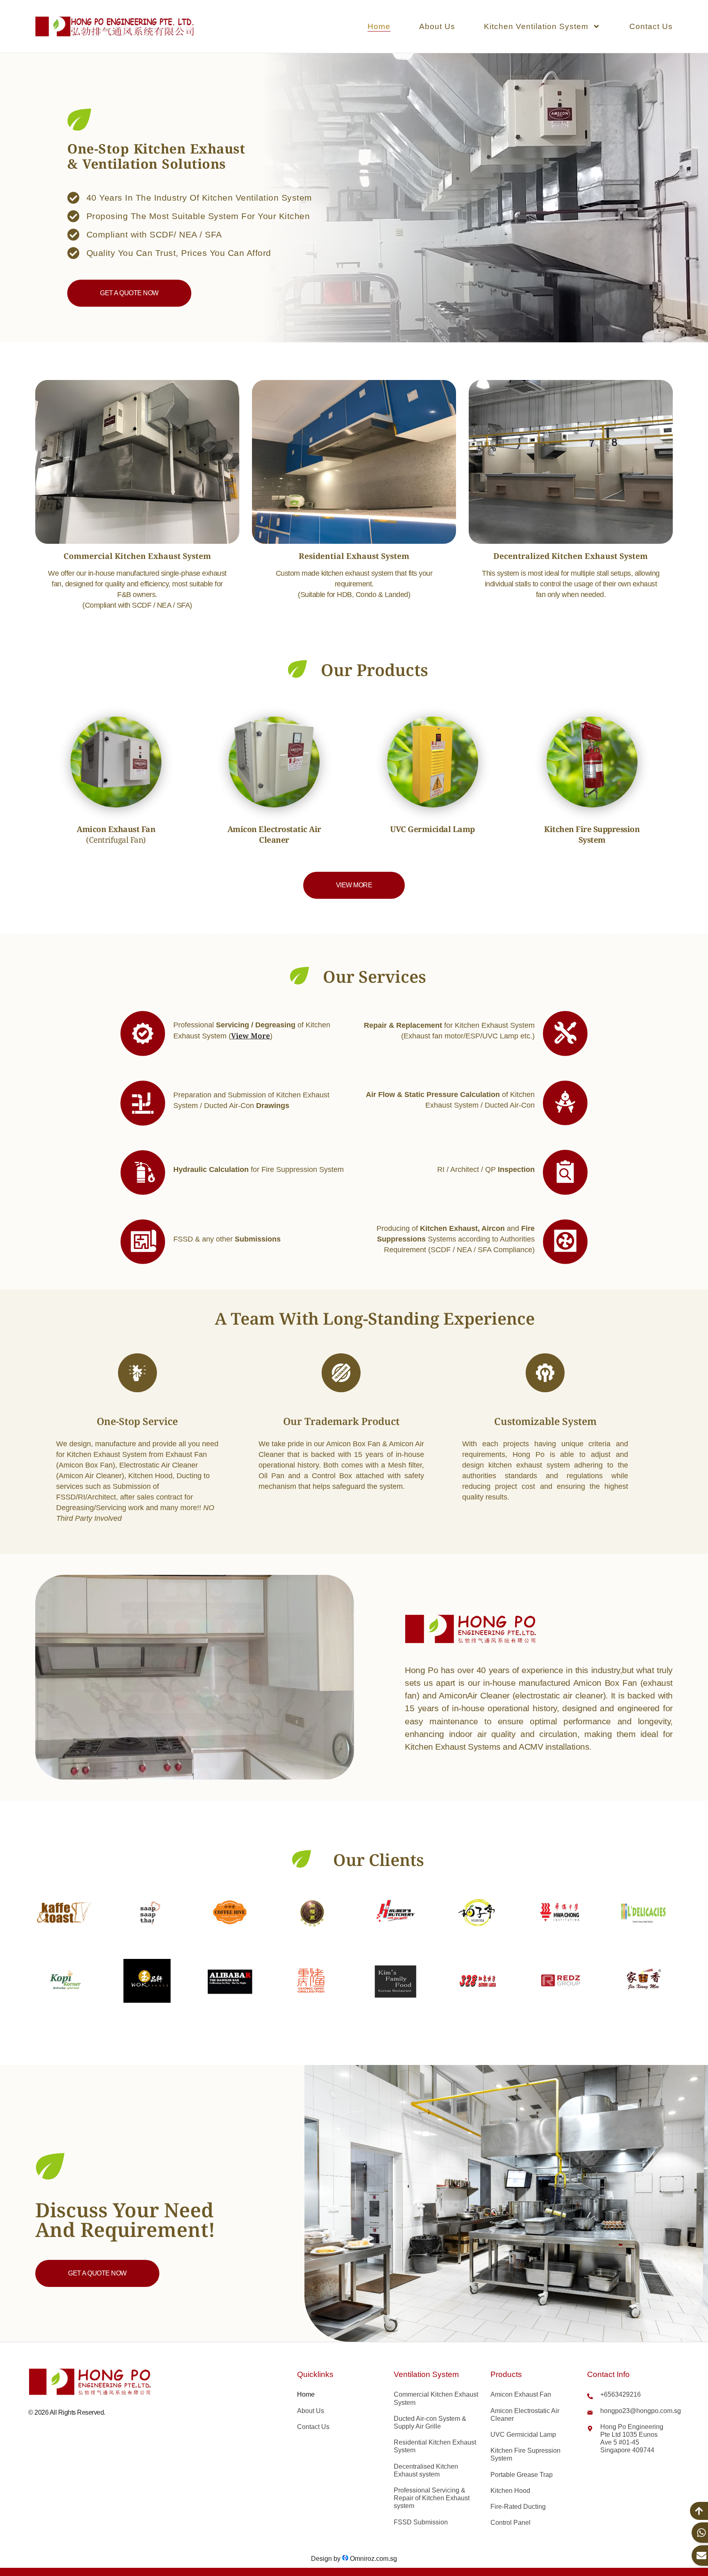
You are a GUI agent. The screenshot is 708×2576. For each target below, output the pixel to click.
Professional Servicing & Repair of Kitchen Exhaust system (432, 2498)
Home (379, 26)
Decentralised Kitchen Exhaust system (426, 2470)
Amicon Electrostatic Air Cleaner (525, 2415)
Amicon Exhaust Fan (521, 2394)
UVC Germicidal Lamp (523, 2435)
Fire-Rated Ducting (518, 2507)
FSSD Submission (421, 2522)
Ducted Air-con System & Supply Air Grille (430, 2422)
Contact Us (651, 26)
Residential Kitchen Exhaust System (435, 2446)
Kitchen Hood (510, 2491)
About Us (437, 26)
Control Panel (511, 2523)
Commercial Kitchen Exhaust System (436, 2398)
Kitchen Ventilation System (536, 26)
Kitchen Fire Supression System (525, 2454)
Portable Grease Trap (522, 2475)
